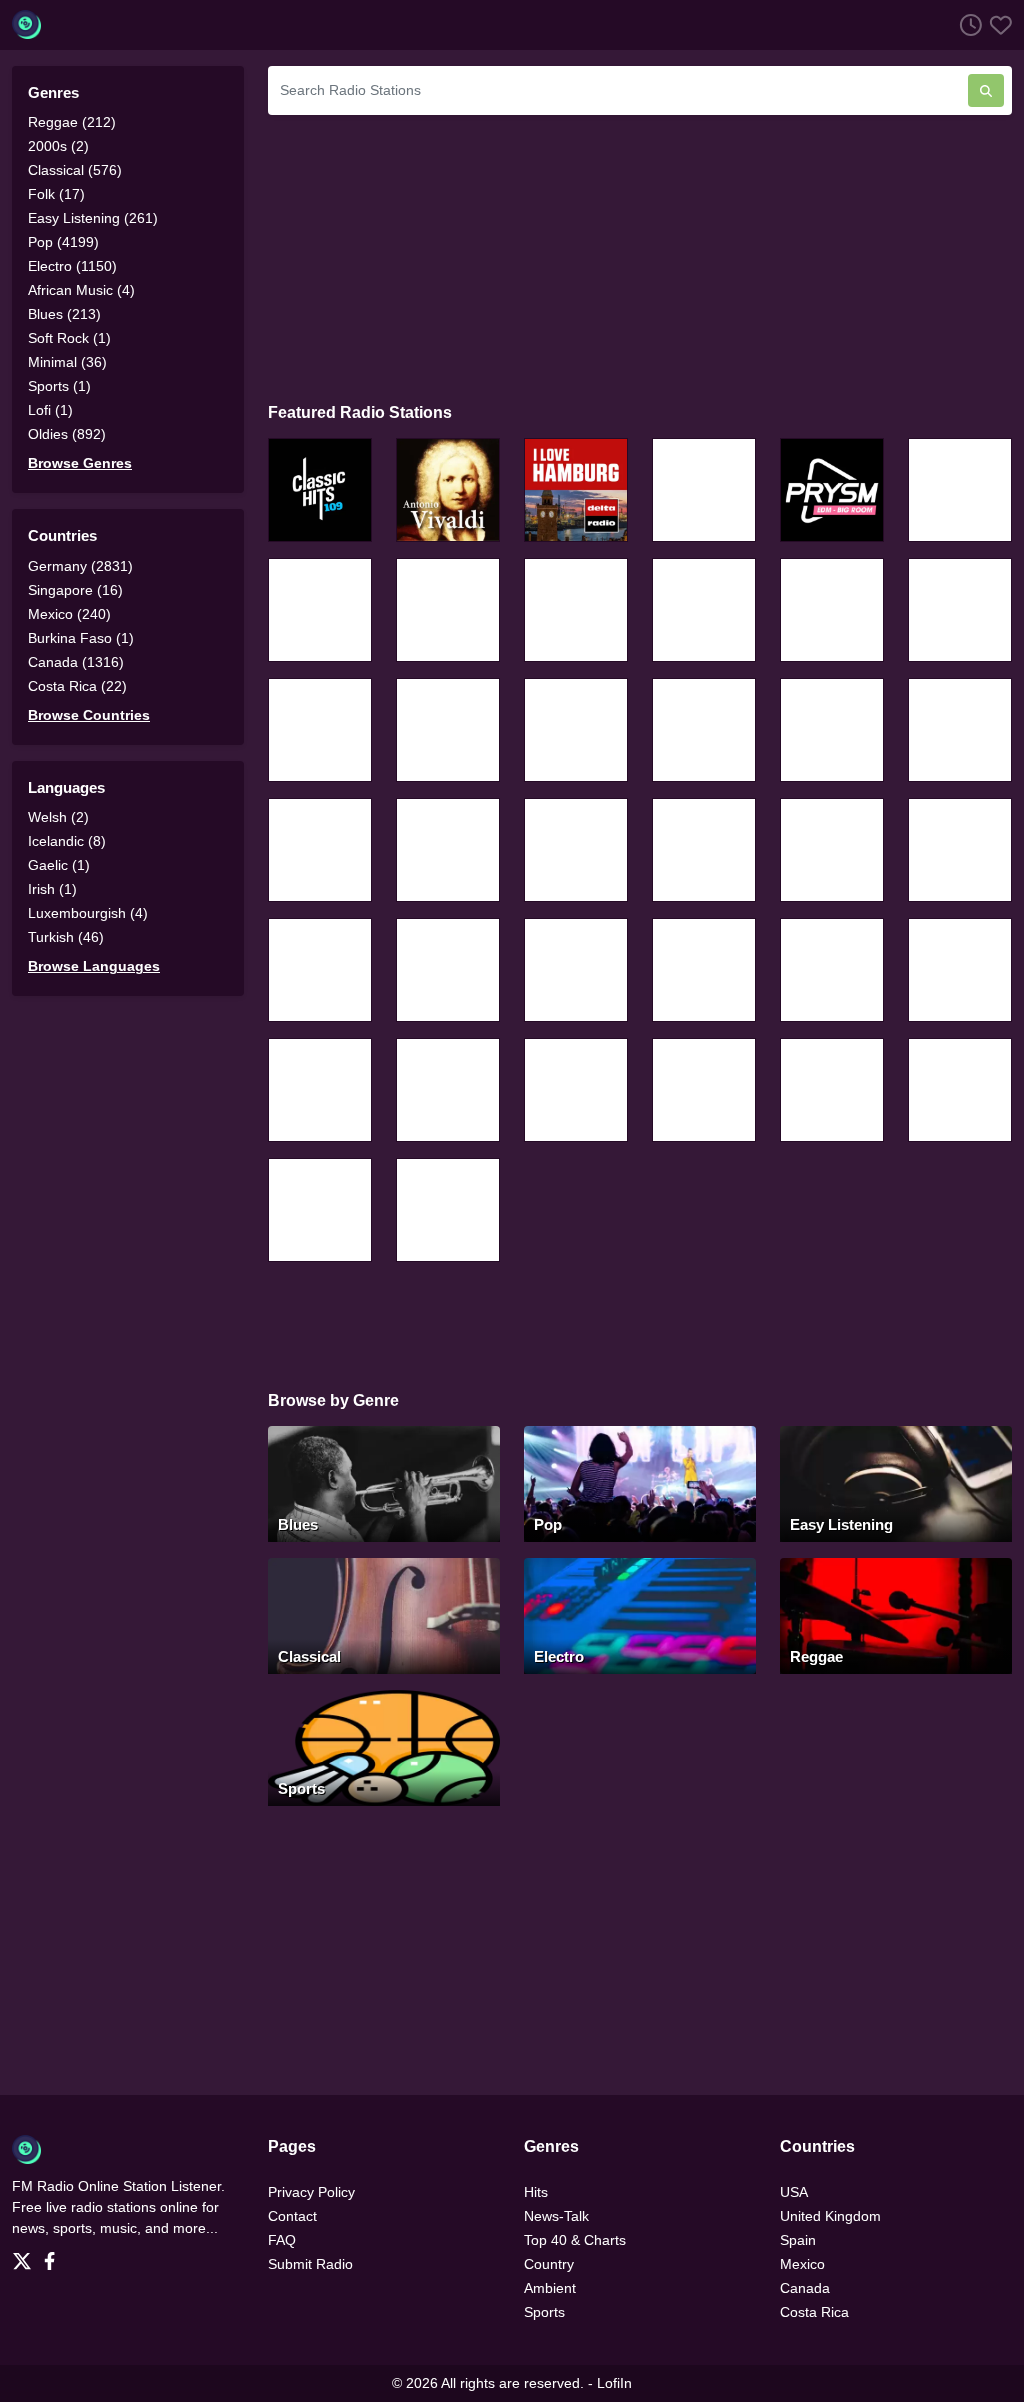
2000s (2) (58, 146)
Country (549, 2264)
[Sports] (384, 1746)
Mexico (802, 2264)
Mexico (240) (69, 614)
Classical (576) (75, 170)
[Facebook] (53, 2255)
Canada (805, 2288)
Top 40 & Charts (575, 2240)
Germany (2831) (80, 566)
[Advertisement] (640, 256)
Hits (536, 2192)
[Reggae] (896, 1614)
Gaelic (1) (59, 865)
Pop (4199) (63, 242)
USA (794, 2192)
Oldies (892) (67, 434)
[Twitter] (26, 2255)
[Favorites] (997, 24)
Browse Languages (94, 966)
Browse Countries (89, 715)
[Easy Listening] (896, 1482)
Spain (798, 2240)
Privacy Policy (311, 2192)
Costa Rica (814, 2312)
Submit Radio (310, 2264)
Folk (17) (56, 194)
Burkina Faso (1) (81, 638)
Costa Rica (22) (77, 686)
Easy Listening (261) (93, 218)
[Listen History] (967, 24)
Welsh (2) (58, 817)
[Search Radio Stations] (986, 90)
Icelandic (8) (67, 841)
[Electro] (640, 1614)
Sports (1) (59, 386)
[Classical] (384, 1614)
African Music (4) (81, 290)
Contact (292, 2216)
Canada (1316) (76, 662)
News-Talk (556, 2216)
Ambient (550, 2288)
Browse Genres (80, 463)
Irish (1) (52, 889)
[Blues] (384, 1482)
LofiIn (614, 2383)
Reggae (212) (72, 122)
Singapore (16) (75, 590)
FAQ (282, 2240)
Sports (544, 2312)
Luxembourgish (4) (88, 913)
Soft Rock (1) (69, 338)
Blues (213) (64, 314)
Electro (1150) (72, 266)
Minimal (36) (67, 362)
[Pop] (640, 1482)
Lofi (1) (50, 410)
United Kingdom (830, 2216)
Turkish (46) (66, 937)
